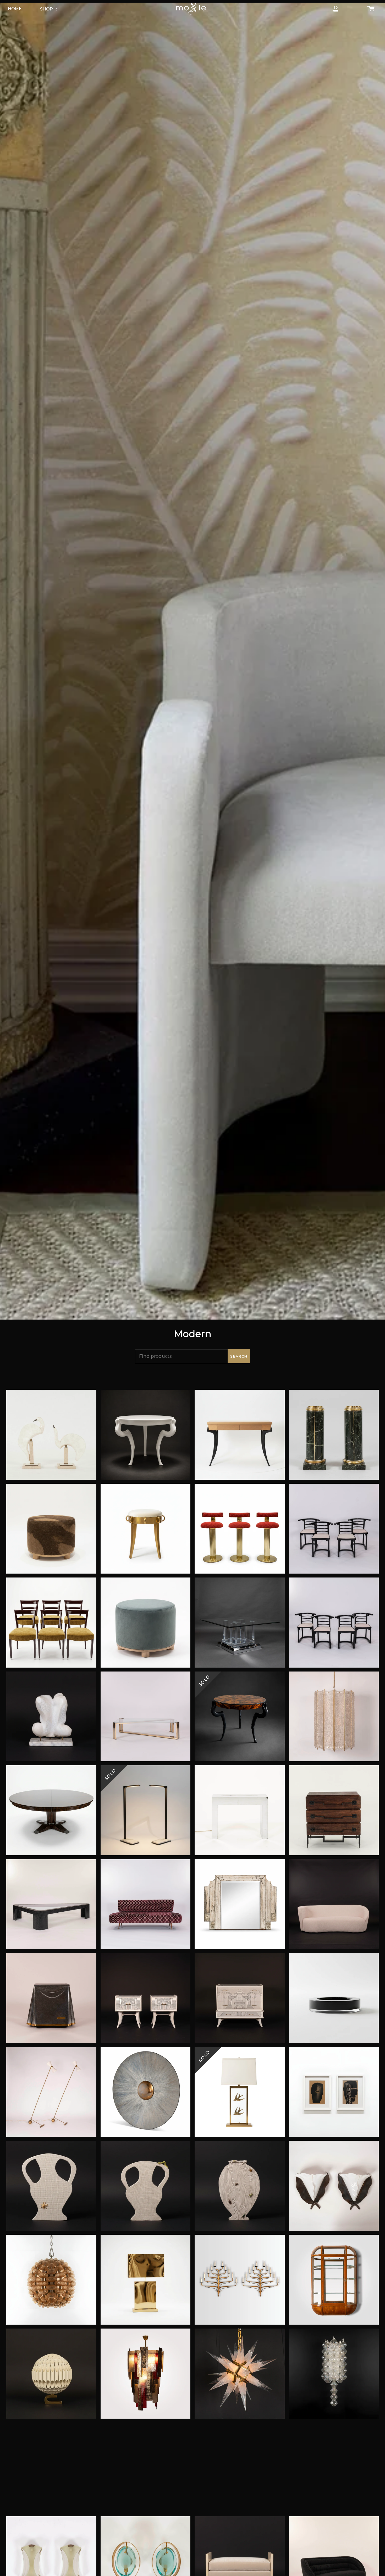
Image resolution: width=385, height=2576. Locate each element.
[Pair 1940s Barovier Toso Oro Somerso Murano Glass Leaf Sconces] (240, 2468)
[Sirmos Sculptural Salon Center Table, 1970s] (146, 1435)
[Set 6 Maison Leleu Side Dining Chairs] (51, 1623)
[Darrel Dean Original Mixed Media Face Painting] (334, 2092)
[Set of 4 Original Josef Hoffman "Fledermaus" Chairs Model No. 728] (334, 1529)
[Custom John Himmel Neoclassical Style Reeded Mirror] (240, 1904)
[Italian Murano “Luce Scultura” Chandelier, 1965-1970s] (146, 2374)
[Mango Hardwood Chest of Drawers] (334, 1810)
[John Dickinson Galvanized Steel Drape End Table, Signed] (51, 1998)
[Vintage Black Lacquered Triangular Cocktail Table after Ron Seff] (51, 1904)
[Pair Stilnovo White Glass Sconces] (51, 2468)
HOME (15, 9)
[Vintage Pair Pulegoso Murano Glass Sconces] (146, 2468)
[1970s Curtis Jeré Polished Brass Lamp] (146, 2280)
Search (239, 1356)
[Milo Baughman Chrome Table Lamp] (240, 1810)
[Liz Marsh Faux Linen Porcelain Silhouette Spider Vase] (51, 2186)
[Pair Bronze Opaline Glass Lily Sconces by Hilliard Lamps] (334, 2186)
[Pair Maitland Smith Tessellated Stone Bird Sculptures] (51, 1435)
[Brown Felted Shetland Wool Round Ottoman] (51, 1529)
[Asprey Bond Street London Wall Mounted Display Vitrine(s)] (334, 2280)
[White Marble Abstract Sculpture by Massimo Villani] (51, 1717)
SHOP (47, 9)
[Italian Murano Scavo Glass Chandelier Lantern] (334, 1717)
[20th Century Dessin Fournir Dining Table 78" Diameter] (51, 1810)
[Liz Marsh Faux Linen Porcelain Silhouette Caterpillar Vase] (146, 2186)
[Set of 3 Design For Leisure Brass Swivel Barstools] (240, 1529)
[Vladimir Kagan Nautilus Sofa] (334, 1904)
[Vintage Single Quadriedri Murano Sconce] (334, 2374)
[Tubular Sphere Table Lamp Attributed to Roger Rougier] (51, 2374)
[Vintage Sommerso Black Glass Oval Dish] (334, 1998)
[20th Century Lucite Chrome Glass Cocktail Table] (240, 1623)
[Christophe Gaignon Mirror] (146, 2092)
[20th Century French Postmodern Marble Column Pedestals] (334, 1435)
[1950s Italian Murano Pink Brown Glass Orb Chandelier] (51, 2280)
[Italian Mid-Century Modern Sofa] (146, 1904)
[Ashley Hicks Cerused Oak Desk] (240, 1435)
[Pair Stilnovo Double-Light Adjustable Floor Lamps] (51, 2092)
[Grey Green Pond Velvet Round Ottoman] (146, 1623)
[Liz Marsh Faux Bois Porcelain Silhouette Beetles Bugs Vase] (240, 2186)
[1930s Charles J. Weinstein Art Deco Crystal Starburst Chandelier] (240, 2374)
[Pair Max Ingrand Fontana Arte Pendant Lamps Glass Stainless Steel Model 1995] (334, 2468)
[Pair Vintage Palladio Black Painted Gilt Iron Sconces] (240, 2280)
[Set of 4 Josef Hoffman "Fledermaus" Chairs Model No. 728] (334, 1623)
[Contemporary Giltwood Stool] (146, 1529)
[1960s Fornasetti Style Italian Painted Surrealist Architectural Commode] (240, 1998)
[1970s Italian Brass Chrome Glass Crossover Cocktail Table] (146, 1717)
